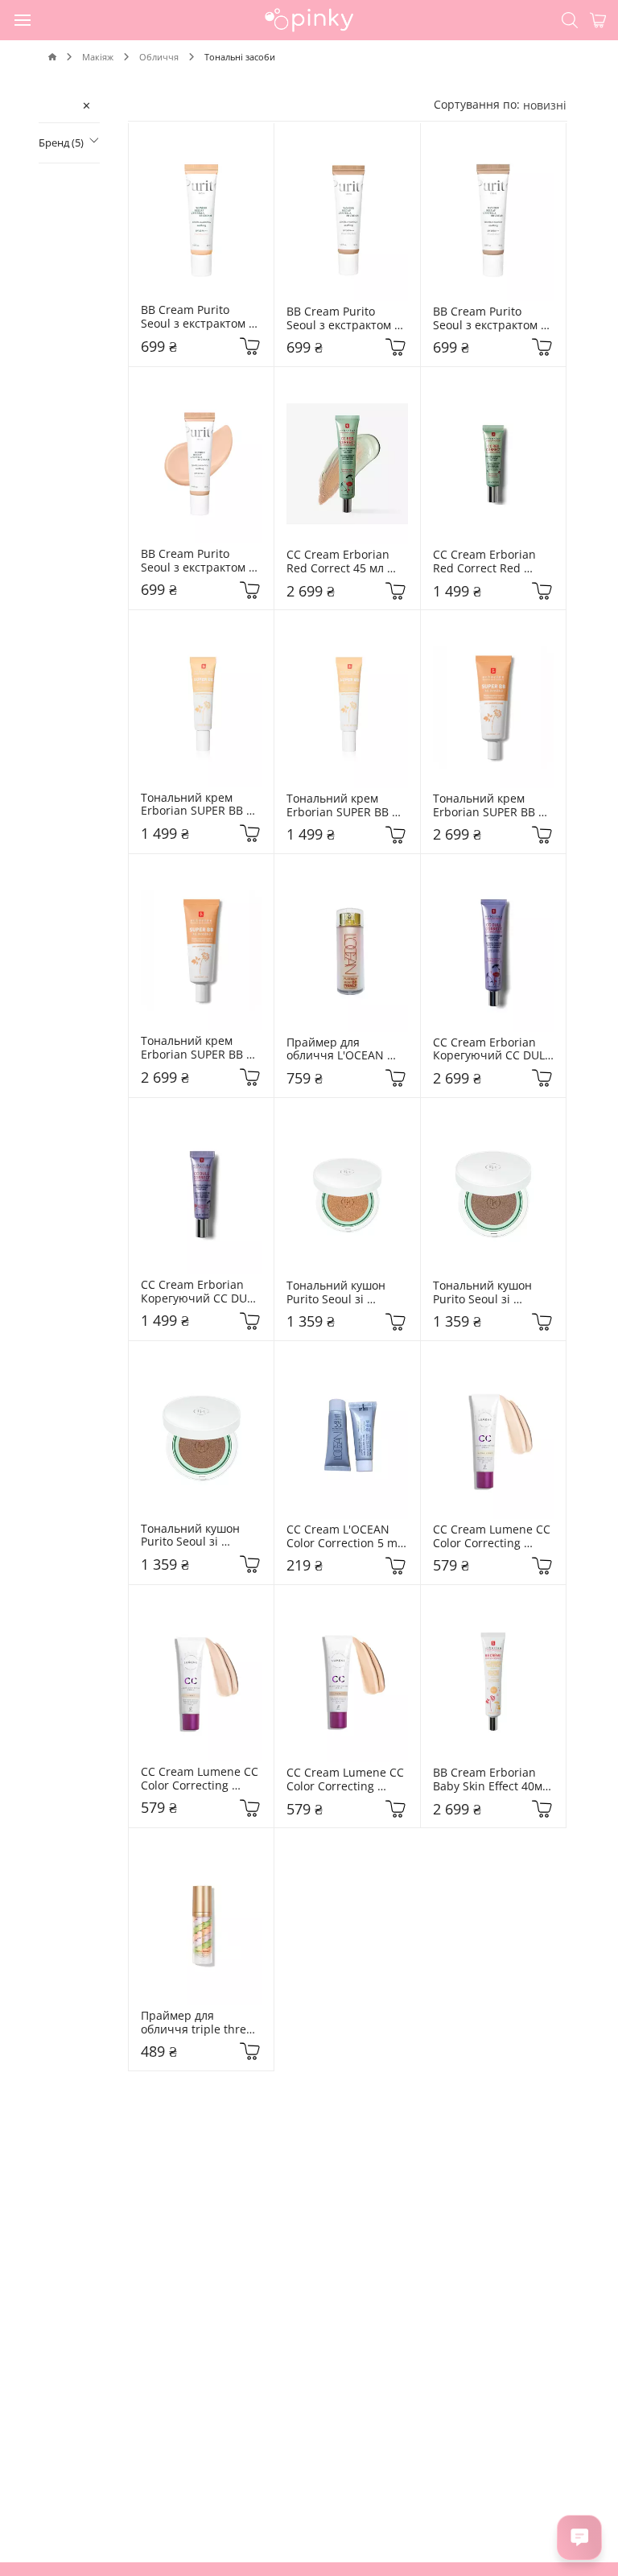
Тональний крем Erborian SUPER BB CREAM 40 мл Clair (486, 806)
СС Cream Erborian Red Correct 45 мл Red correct (340, 562)
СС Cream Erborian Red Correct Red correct (486, 562)
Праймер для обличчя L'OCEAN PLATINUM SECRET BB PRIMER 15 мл (347, 1050)
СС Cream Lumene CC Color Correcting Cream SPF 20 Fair (347, 1780)
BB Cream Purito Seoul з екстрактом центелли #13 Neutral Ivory (195, 317)
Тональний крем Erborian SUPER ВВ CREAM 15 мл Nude (339, 806)
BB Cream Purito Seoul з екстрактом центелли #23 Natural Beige (347, 319)
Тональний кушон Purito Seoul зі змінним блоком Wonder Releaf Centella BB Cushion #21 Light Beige (489, 1293)
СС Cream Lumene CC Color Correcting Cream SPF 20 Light (201, 1779)
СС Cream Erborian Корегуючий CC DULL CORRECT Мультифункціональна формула (201, 1292)
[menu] (23, 19)
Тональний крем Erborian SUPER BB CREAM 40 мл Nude (195, 1048)
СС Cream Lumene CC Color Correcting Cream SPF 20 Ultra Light (493, 1537)
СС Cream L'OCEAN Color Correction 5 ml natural (345, 1537)
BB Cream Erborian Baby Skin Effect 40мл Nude (492, 1780)
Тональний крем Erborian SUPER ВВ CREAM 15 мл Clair (194, 805)
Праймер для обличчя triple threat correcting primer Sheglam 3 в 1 (200, 2023)
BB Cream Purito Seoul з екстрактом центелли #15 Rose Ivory (195, 561)
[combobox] (545, 105)
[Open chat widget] (579, 2537)
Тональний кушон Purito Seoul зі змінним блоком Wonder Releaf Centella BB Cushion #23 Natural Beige (197, 1536)
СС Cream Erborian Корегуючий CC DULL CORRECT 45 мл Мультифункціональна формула (494, 1050)
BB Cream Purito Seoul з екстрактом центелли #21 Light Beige (488, 319)
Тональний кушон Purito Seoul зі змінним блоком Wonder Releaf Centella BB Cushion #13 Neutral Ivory (343, 1293)
